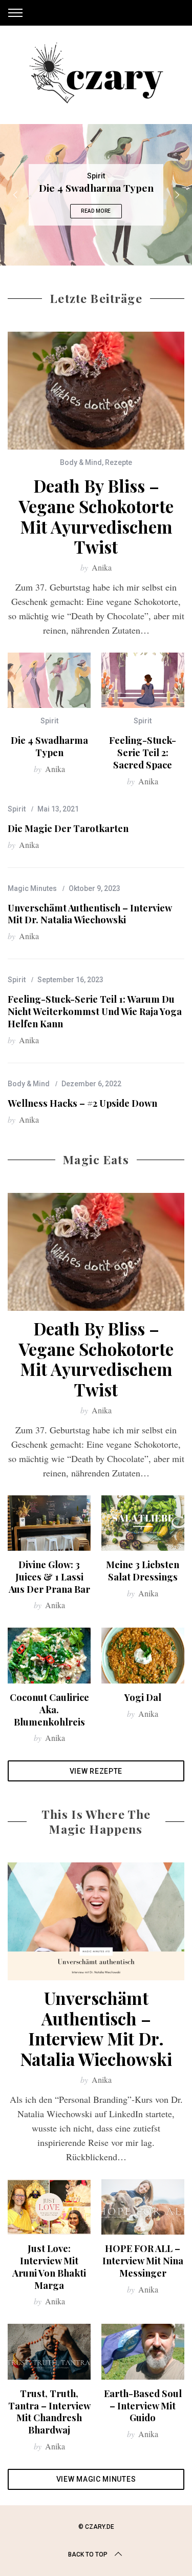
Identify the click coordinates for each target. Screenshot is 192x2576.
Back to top (88, 2554)
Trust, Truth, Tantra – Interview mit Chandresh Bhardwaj (49, 2412)
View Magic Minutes (96, 2479)
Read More (96, 211)
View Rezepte (96, 1771)
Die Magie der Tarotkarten (68, 828)
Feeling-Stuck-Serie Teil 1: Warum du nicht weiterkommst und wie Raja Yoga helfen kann (95, 1011)
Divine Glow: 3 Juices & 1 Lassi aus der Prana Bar (49, 1577)
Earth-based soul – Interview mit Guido (143, 2406)
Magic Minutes (32, 888)
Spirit (96, 176)
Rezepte (119, 462)
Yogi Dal (143, 1697)
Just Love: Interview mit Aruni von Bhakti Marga (49, 2267)
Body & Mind (81, 462)
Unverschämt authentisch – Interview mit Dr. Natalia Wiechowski (90, 914)
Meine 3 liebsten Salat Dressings (143, 1570)
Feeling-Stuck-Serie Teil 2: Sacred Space (143, 752)
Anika (102, 567)
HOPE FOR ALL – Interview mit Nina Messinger (143, 2260)
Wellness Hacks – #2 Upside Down (82, 1103)
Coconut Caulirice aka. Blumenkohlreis (49, 1709)
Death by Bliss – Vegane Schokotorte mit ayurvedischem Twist (96, 516)
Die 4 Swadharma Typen (49, 746)
